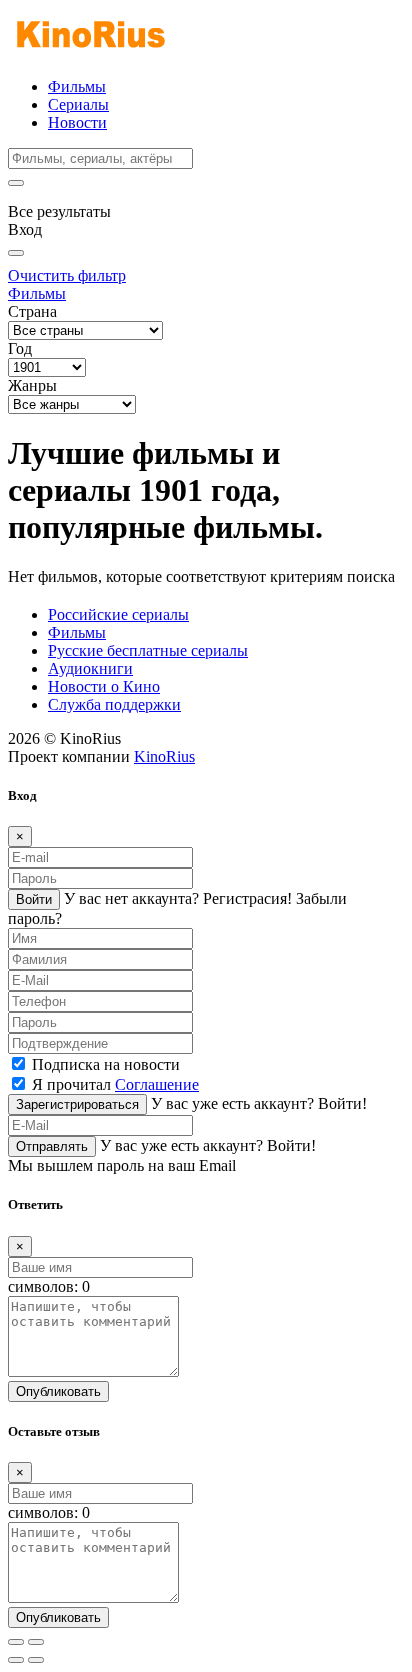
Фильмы (77, 86)
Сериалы (78, 104)
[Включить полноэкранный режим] (36, 1642)
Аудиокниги (90, 668)
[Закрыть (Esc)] (16, 1642)
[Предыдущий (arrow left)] (16, 1660)
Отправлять (52, 1146)
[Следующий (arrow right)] (36, 1660)
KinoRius (164, 756)
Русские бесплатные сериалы (148, 650)
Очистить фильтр (67, 275)
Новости (77, 122)
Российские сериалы (118, 614)
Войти (34, 899)
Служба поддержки (114, 704)
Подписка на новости (106, 1064)
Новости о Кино (104, 686)
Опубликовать (58, 1391)
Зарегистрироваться (77, 1104)
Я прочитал (115, 1084)
